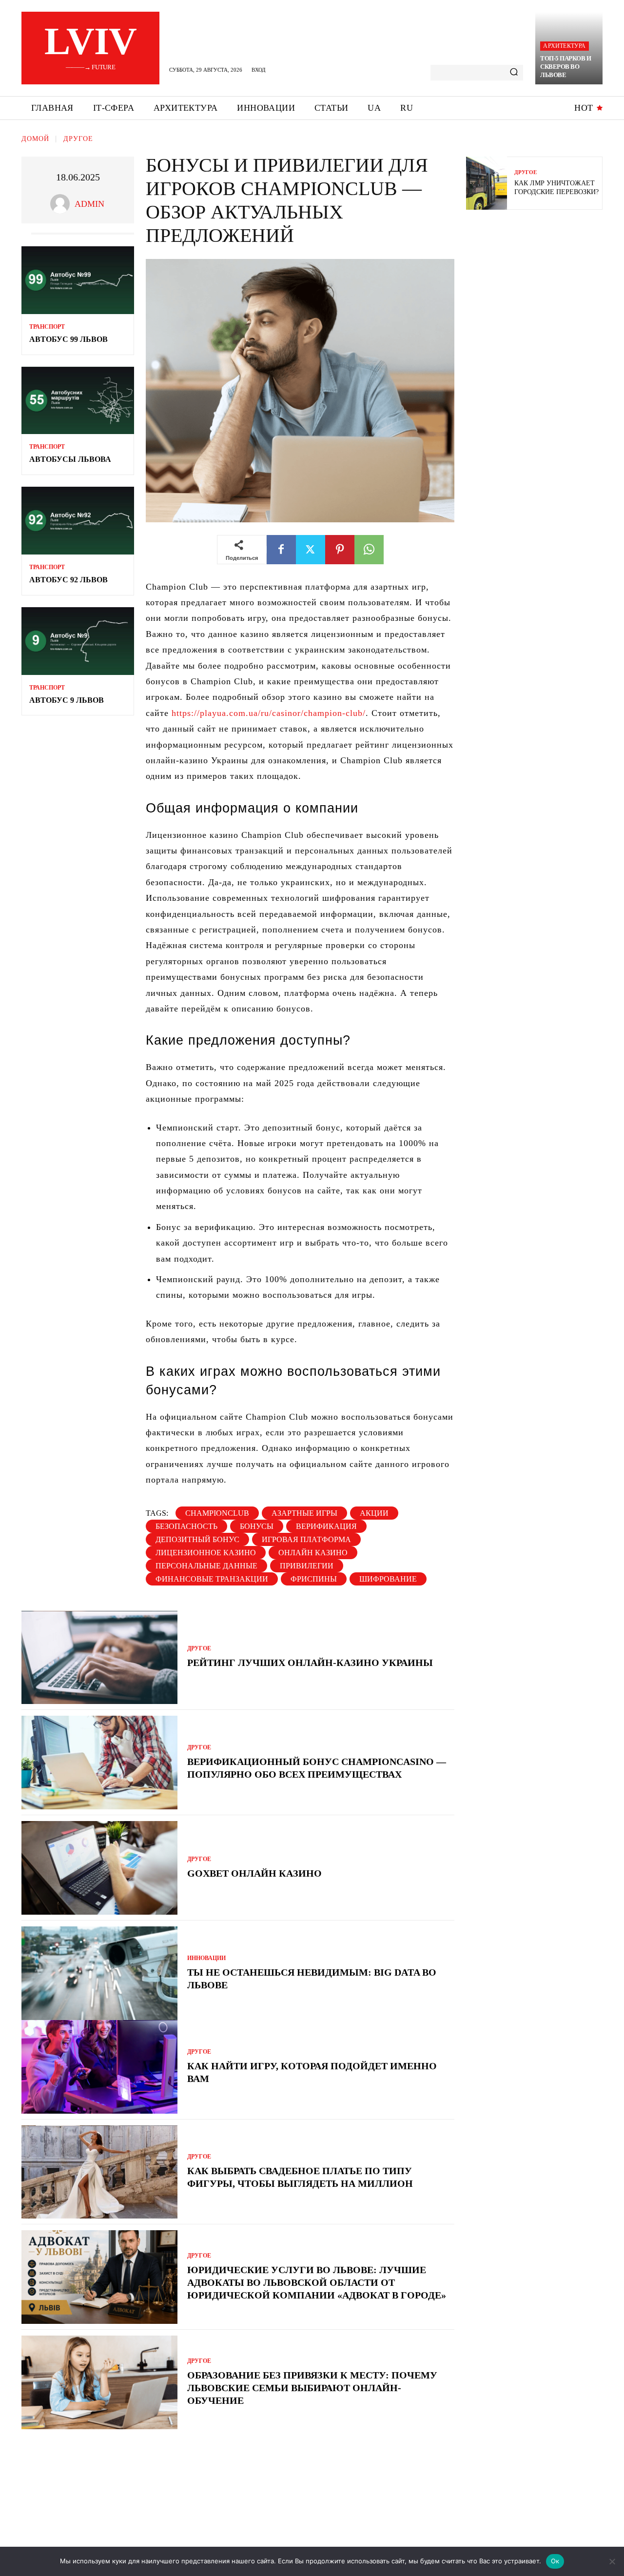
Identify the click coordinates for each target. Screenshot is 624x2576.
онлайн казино (313, 1553)
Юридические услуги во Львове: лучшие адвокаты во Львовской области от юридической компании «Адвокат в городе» (317, 2282)
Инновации (206, 1958)
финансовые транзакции (212, 1579)
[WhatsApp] (369, 550)
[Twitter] (311, 550)
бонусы (257, 1526)
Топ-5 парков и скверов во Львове (565, 67)
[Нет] (612, 2561)
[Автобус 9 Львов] (78, 641)
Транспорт (47, 327)
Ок (555, 2561)
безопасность (186, 1526)
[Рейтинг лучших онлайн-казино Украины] (99, 1658)
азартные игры (304, 1513)
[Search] (514, 73)
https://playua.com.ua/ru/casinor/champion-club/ (269, 713)
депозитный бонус (197, 1539)
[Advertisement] (539, 288)
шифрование (388, 1579)
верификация (326, 1526)
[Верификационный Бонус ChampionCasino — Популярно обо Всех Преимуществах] (99, 1763)
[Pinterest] (340, 550)
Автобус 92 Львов (68, 580)
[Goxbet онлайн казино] (99, 1868)
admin (89, 204)
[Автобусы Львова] (78, 401)
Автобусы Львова (70, 459)
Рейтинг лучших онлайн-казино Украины (310, 1663)
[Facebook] (281, 550)
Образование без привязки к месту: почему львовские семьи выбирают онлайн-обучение (312, 2388)
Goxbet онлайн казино (254, 1873)
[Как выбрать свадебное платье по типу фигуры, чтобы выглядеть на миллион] (99, 2172)
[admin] (62, 204)
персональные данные (206, 1566)
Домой (35, 139)
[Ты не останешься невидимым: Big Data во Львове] (99, 1973)
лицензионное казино (206, 1553)
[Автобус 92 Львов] (78, 521)
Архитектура (564, 46)
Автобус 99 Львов (68, 339)
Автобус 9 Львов (67, 700)
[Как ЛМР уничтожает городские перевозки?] (487, 183)
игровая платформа (306, 1539)
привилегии (307, 1566)
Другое (78, 139)
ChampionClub (217, 1513)
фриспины (314, 1579)
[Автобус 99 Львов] (78, 280)
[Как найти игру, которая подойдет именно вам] (99, 2067)
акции (374, 1513)
